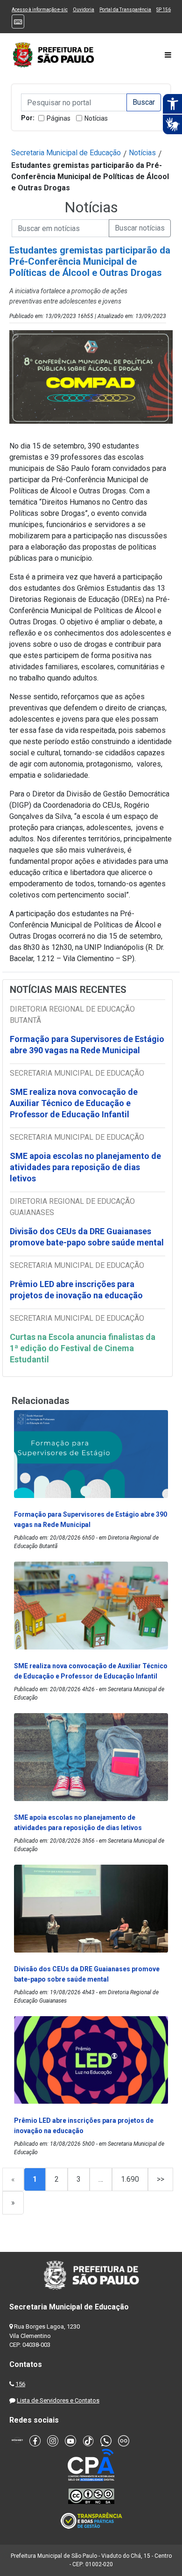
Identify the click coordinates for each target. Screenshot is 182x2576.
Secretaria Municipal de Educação (66, 153)
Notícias (96, 118)
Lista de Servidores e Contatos (58, 2400)
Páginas (59, 118)
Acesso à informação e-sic (40, 10)
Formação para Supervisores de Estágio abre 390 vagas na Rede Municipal (87, 1045)
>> (161, 2179)
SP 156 (164, 10)
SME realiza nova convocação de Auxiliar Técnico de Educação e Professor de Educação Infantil (74, 1103)
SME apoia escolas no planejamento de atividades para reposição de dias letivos (85, 1167)
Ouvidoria (84, 10)
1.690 (130, 2179)
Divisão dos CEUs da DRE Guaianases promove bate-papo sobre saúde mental (87, 1237)
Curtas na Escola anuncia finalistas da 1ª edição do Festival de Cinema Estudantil (83, 1348)
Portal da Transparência (125, 10)
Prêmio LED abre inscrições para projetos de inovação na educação (77, 1290)
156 (20, 2384)
